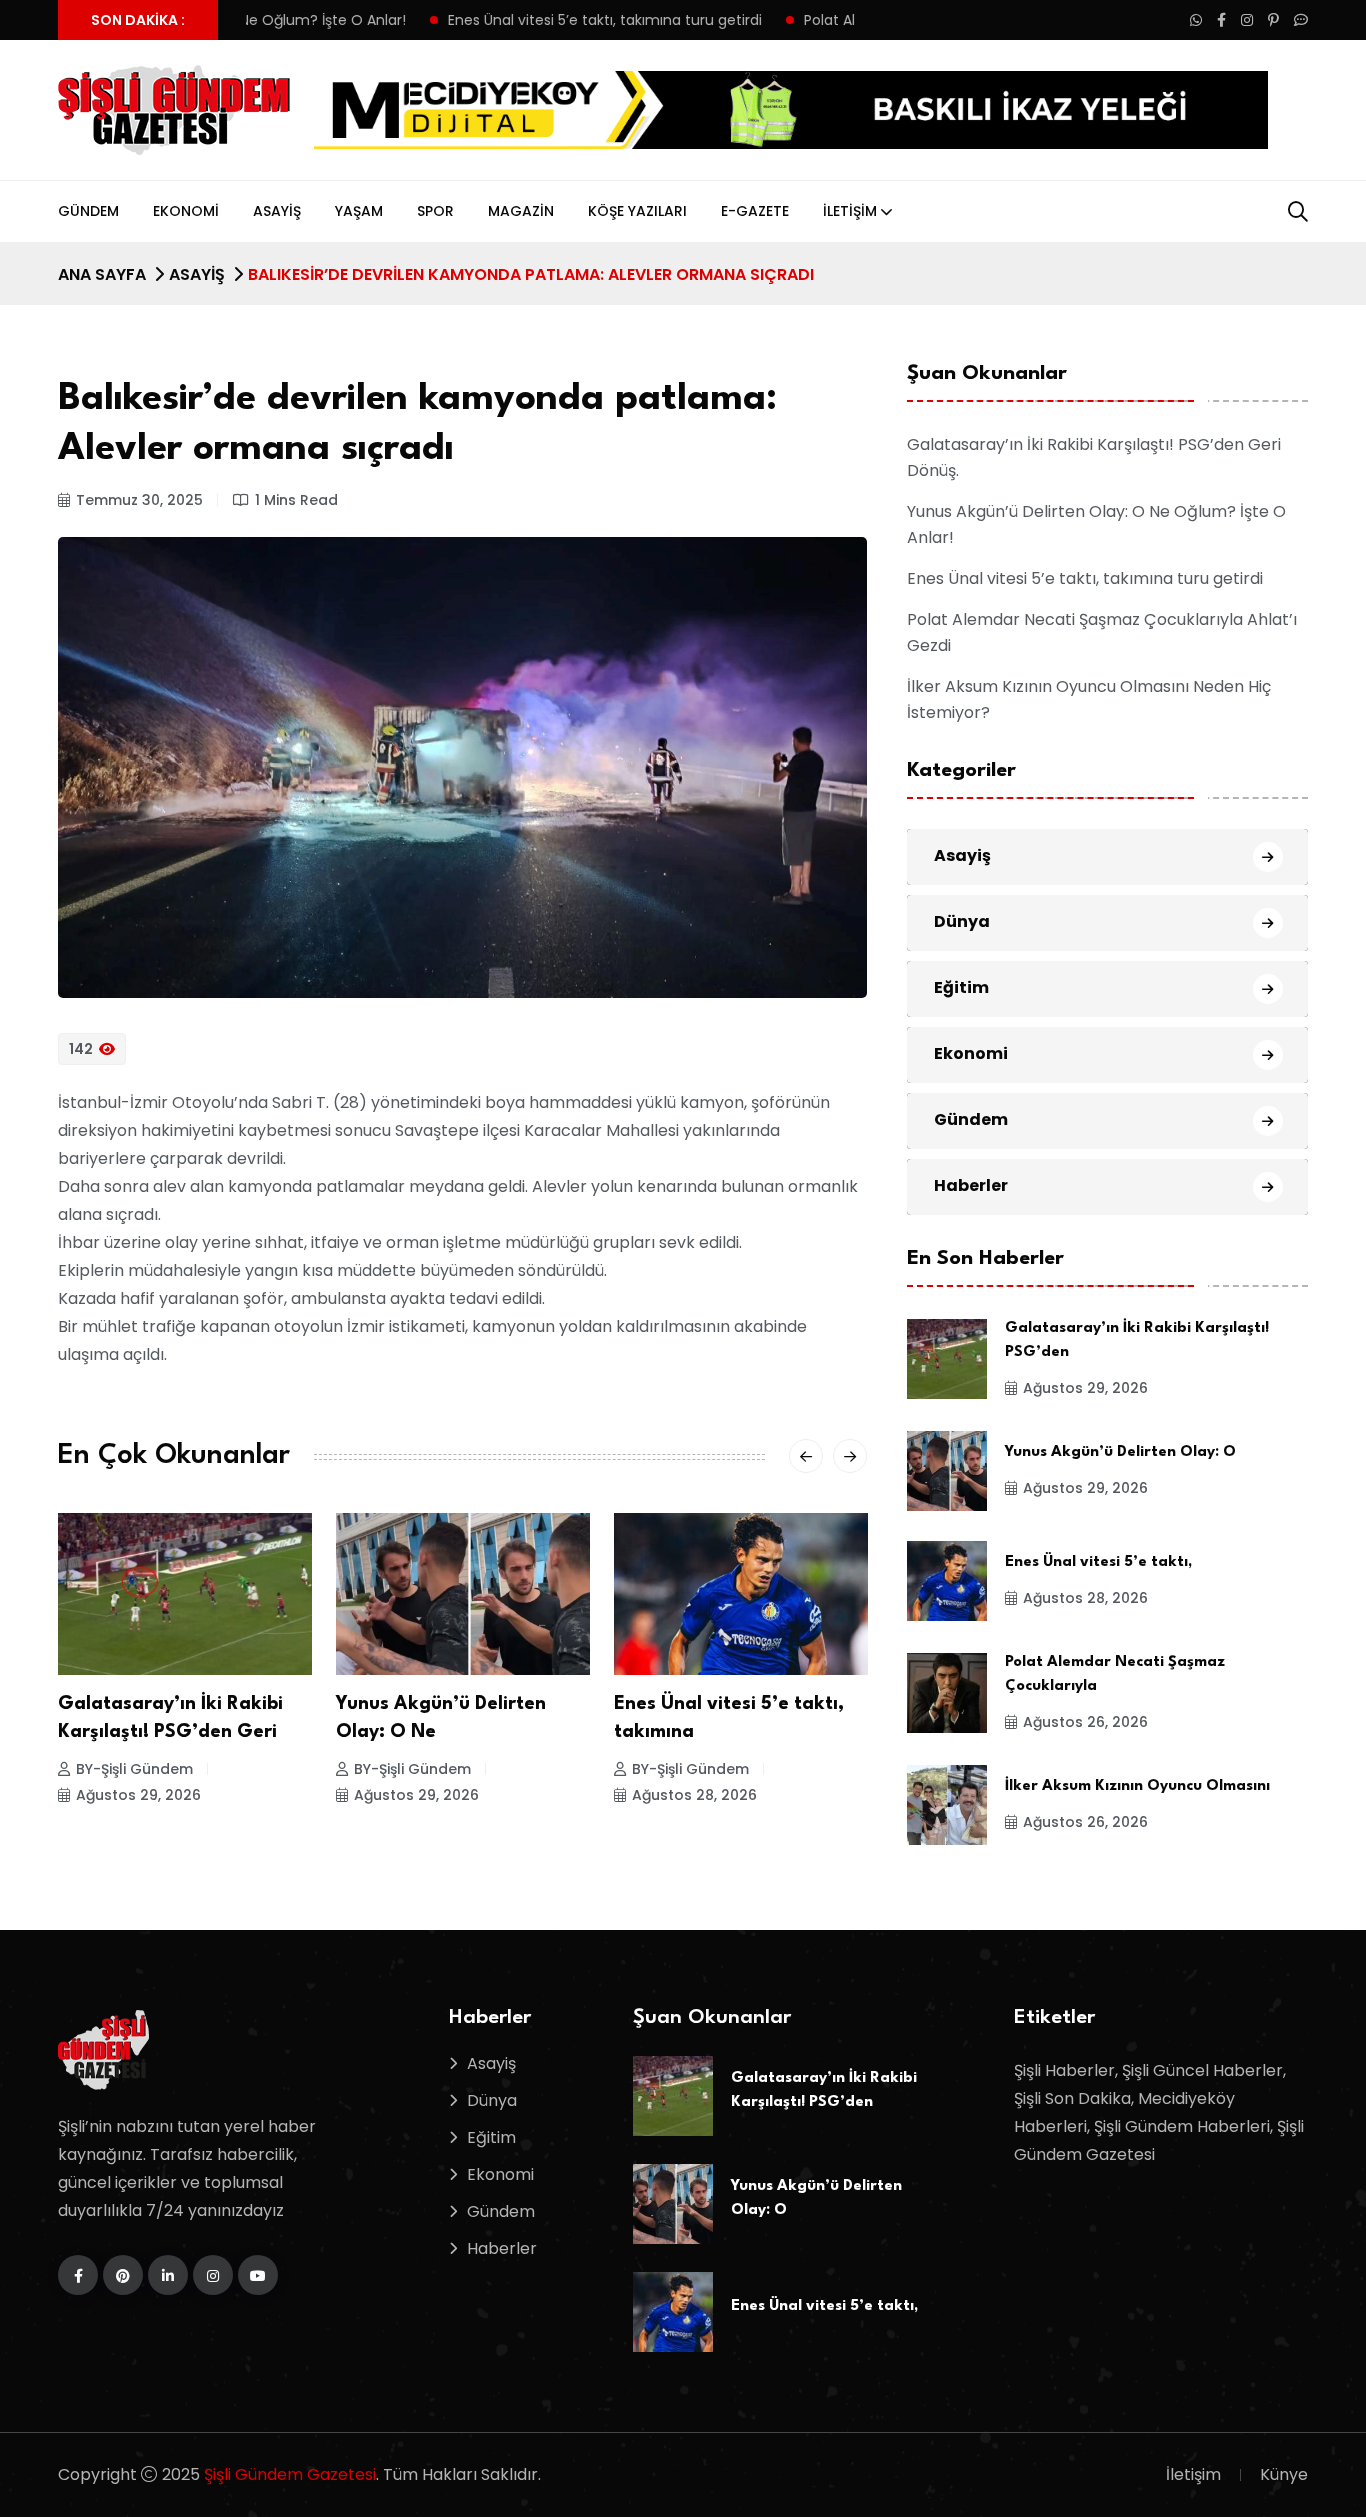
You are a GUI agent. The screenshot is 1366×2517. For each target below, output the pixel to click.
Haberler (971, 1185)
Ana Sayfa (102, 274)
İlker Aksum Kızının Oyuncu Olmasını (1137, 1786)
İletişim (850, 211)
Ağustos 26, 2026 (694, 1795)
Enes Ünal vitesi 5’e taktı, (1098, 1562)
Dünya (962, 921)
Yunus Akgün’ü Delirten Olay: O (1120, 1452)
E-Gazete (755, 211)
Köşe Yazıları (637, 211)
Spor (435, 211)
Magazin (521, 211)
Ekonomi (186, 211)
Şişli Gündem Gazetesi (290, 2474)
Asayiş (277, 211)
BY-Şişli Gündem (134, 1769)
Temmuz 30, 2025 (139, 500)
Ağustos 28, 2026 (416, 1795)
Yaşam (359, 211)
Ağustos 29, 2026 (138, 1795)
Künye (1284, 2474)
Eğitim (961, 987)
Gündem (88, 211)
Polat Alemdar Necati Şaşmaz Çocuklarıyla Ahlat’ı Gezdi (839, 20)
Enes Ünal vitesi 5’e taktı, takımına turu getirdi (448, 20)
